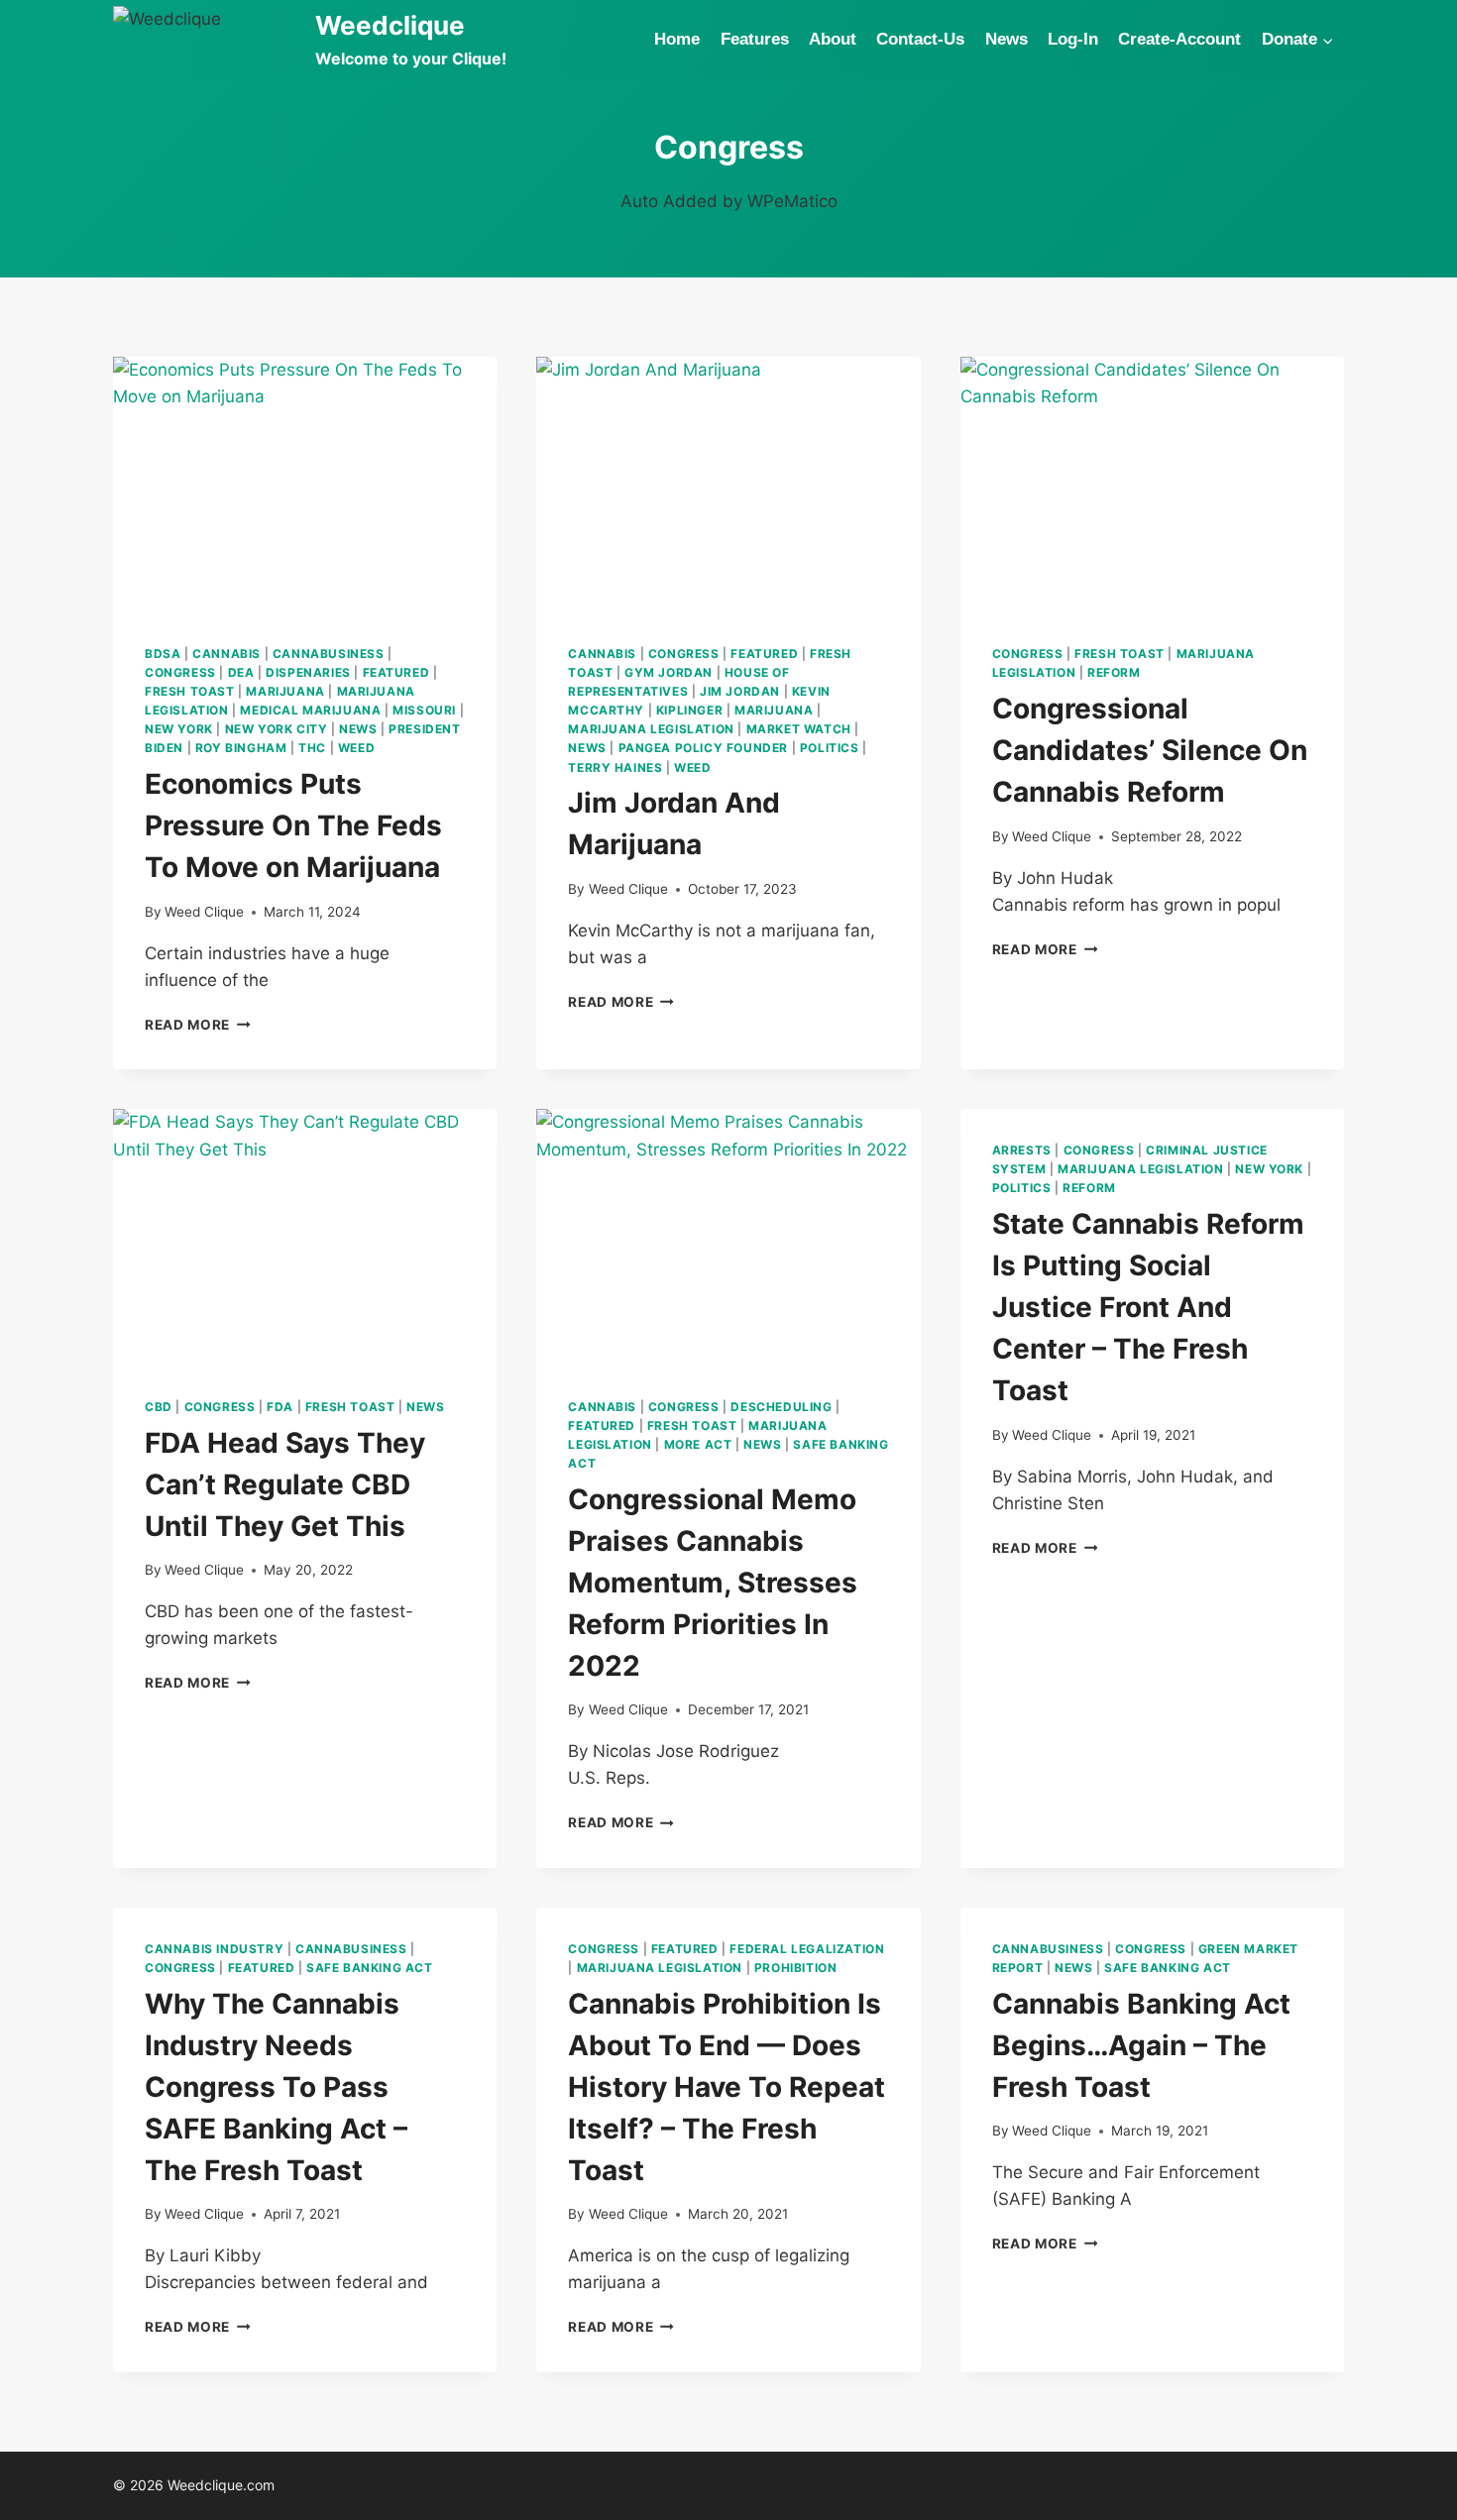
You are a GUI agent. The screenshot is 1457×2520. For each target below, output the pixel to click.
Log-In (1073, 39)
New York (179, 729)
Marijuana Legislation (651, 729)
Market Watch (799, 729)
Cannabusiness (329, 654)
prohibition (796, 1968)
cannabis (226, 654)
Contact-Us (920, 39)
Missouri (424, 710)
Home (677, 39)
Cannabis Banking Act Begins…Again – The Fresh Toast (1141, 2045)
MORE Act (698, 1444)
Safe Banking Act (370, 1968)
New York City (277, 729)
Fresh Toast (190, 691)
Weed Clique (204, 912)
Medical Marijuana (310, 710)
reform (1114, 672)
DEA (241, 672)
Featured (396, 672)
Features (755, 39)
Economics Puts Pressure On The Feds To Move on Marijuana (293, 825)
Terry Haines (615, 767)
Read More (198, 1025)
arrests (1022, 1150)
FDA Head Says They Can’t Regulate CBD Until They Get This (285, 1484)
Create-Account (1179, 39)
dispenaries (308, 672)
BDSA (163, 654)
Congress (180, 672)
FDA (280, 1407)
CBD (159, 1407)
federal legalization (807, 1949)
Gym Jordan (669, 672)
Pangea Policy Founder (704, 748)
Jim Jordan (740, 691)
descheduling (781, 1407)
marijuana (285, 691)
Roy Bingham (241, 748)
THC (312, 748)
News (1007, 39)
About (833, 39)
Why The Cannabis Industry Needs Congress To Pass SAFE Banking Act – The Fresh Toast (276, 2087)
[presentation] (305, 485)
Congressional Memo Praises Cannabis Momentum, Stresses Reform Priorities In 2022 (713, 1583)
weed (356, 748)
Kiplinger (689, 710)
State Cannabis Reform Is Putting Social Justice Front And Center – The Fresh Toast (1148, 1307)
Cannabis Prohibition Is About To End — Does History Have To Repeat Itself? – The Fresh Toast (727, 2087)
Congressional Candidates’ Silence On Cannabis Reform (1150, 750)
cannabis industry (214, 1949)
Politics (830, 748)
